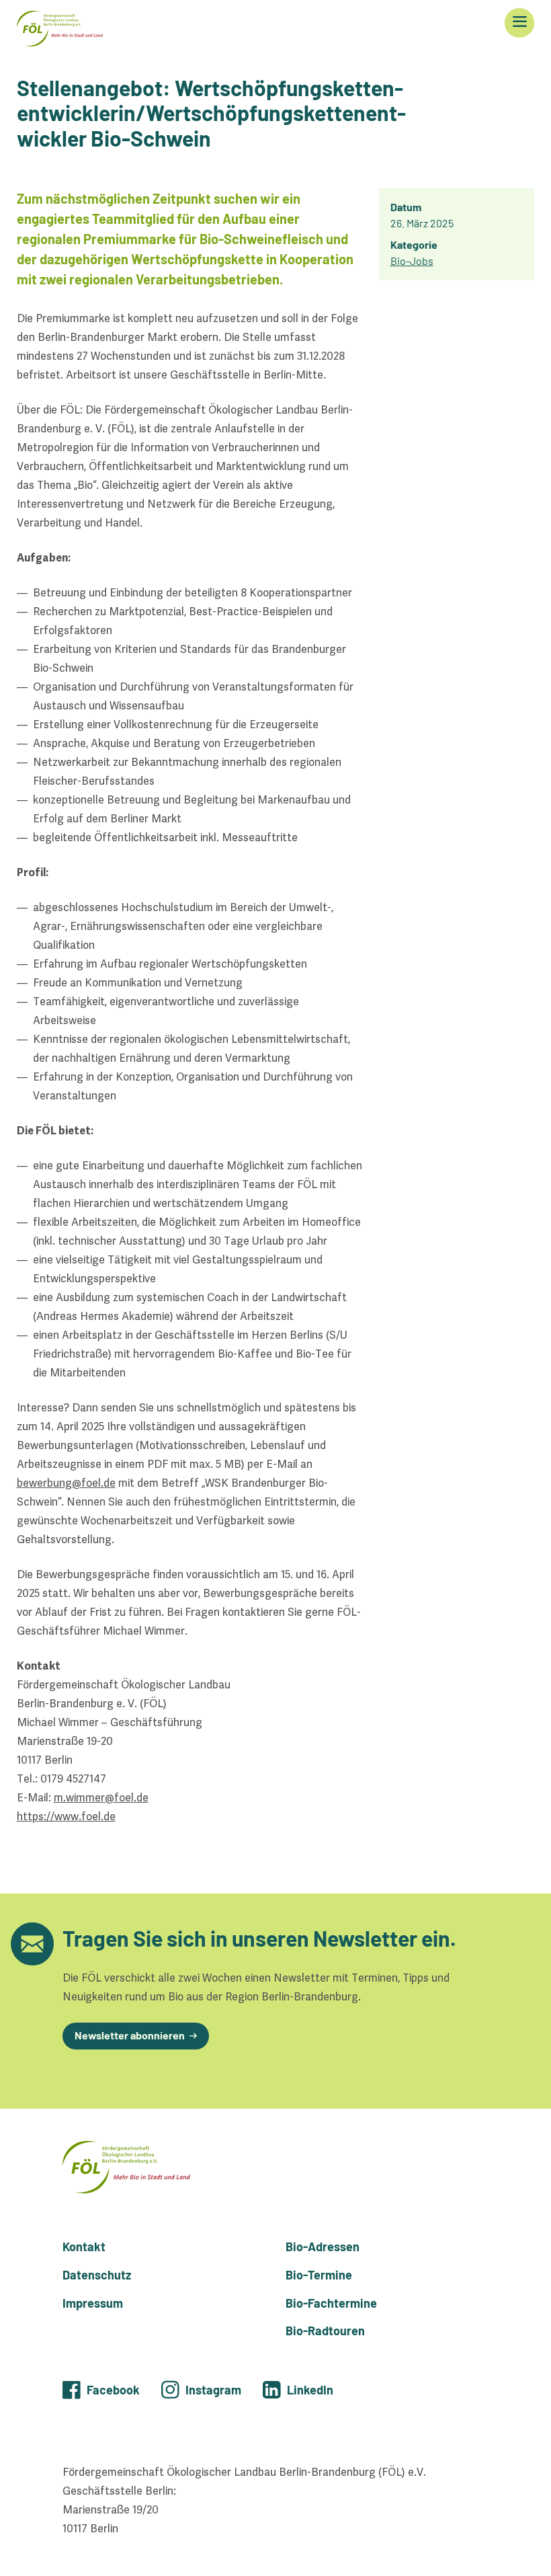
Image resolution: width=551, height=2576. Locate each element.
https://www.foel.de (66, 1817)
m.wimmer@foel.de (101, 1798)
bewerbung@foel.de (66, 1483)
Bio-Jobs (412, 261)
